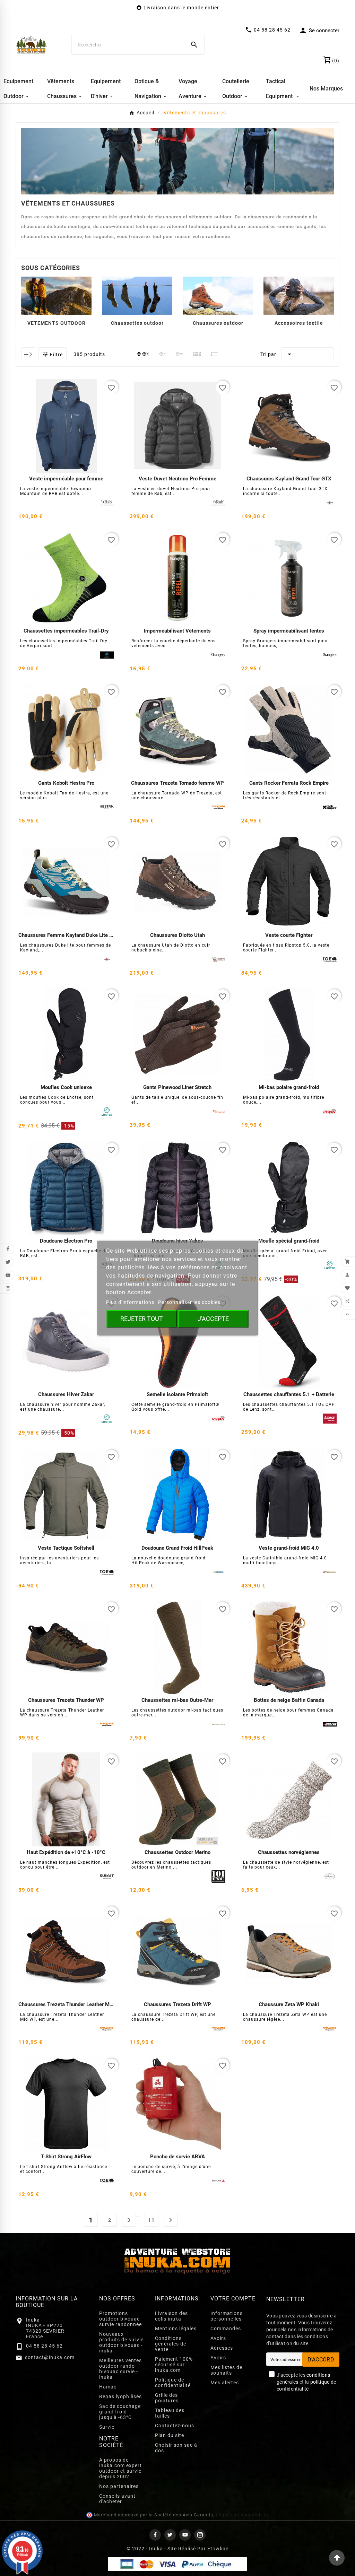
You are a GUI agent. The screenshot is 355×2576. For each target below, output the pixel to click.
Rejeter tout (142, 1319)
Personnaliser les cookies (189, 1302)
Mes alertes (225, 2383)
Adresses (222, 2348)
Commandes (226, 2329)
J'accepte (213, 1319)
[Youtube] (185, 2535)
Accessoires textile (299, 323)
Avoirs (218, 2338)
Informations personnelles (227, 2316)
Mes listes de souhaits (226, 2370)
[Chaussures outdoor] (218, 295)
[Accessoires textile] (299, 295)
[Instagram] (200, 2535)
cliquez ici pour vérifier (242, 2515)
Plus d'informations (131, 1302)
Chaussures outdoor (218, 323)
